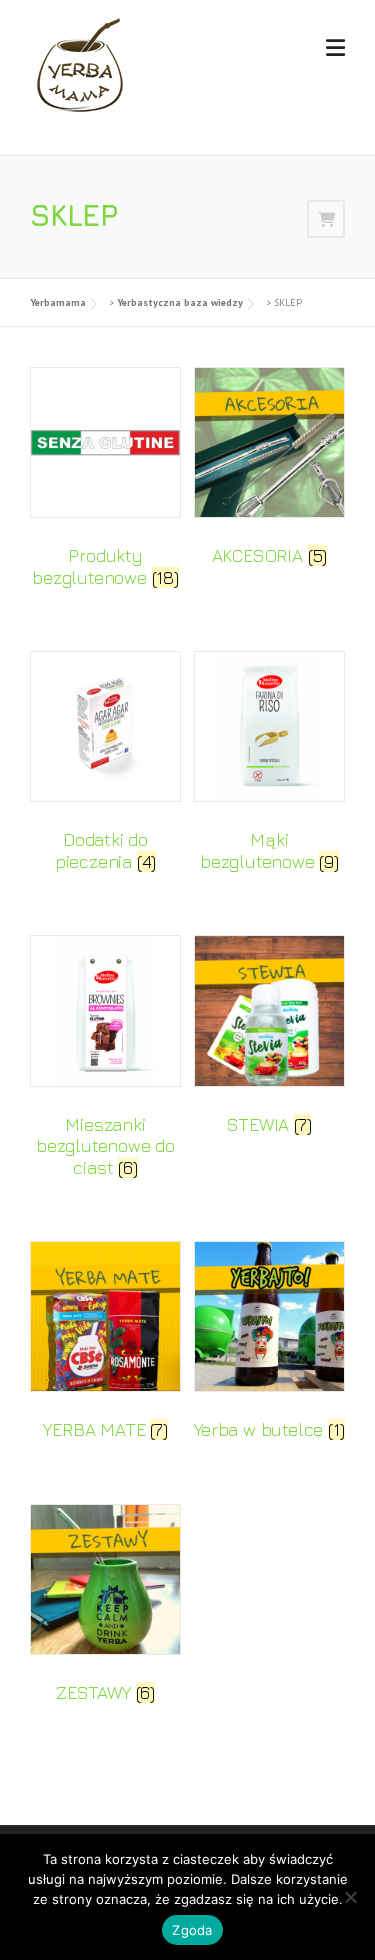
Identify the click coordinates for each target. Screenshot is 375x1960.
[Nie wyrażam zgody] (350, 1897)
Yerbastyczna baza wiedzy (180, 302)
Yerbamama (58, 302)
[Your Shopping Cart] (326, 218)
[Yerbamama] (80, 63)
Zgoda (192, 1930)
